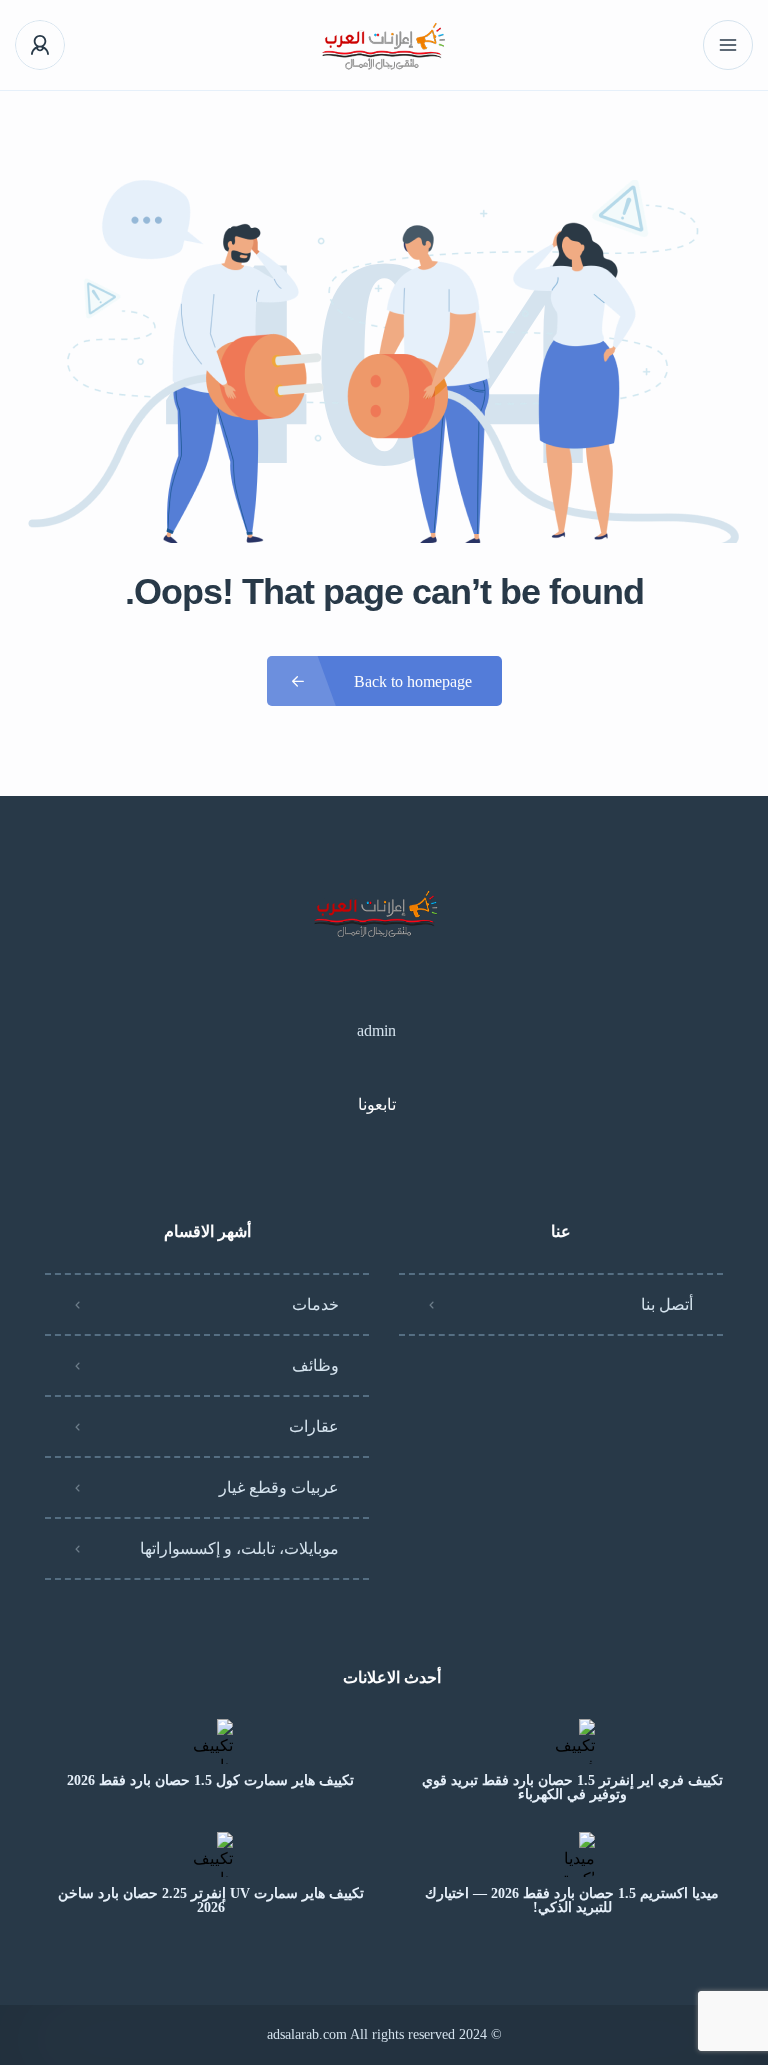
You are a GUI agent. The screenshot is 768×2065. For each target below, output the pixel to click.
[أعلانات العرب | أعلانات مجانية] (384, 45)
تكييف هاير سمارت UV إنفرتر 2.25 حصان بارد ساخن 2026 (211, 1901)
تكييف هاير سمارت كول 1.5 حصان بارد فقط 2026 (210, 1781)
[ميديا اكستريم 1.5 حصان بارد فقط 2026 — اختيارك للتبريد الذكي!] (572, 1854)
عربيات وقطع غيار (279, 1487)
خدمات (315, 1304)
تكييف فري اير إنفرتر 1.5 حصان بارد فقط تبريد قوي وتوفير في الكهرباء (572, 1788)
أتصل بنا (667, 1304)
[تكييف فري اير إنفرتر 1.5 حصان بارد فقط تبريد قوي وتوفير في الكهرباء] (572, 1741)
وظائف (315, 1365)
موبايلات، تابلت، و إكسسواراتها (239, 1548)
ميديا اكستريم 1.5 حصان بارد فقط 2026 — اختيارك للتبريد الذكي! (572, 1901)
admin (376, 1030)
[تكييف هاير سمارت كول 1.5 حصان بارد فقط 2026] (210, 1741)
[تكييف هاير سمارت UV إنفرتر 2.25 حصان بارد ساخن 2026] (210, 1854)
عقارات (314, 1426)
